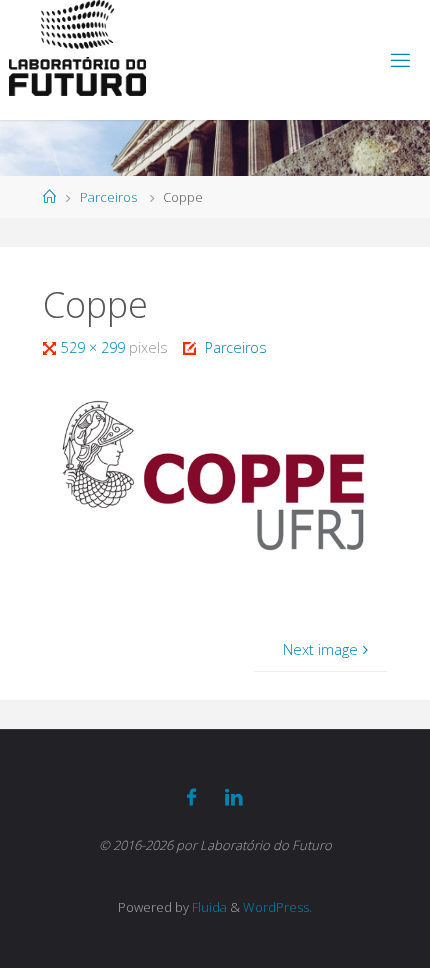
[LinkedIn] (234, 797)
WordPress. (277, 907)
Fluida (208, 907)
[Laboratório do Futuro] (77, 48)
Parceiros (108, 197)
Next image (320, 649)
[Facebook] (191, 797)
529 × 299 (95, 347)
